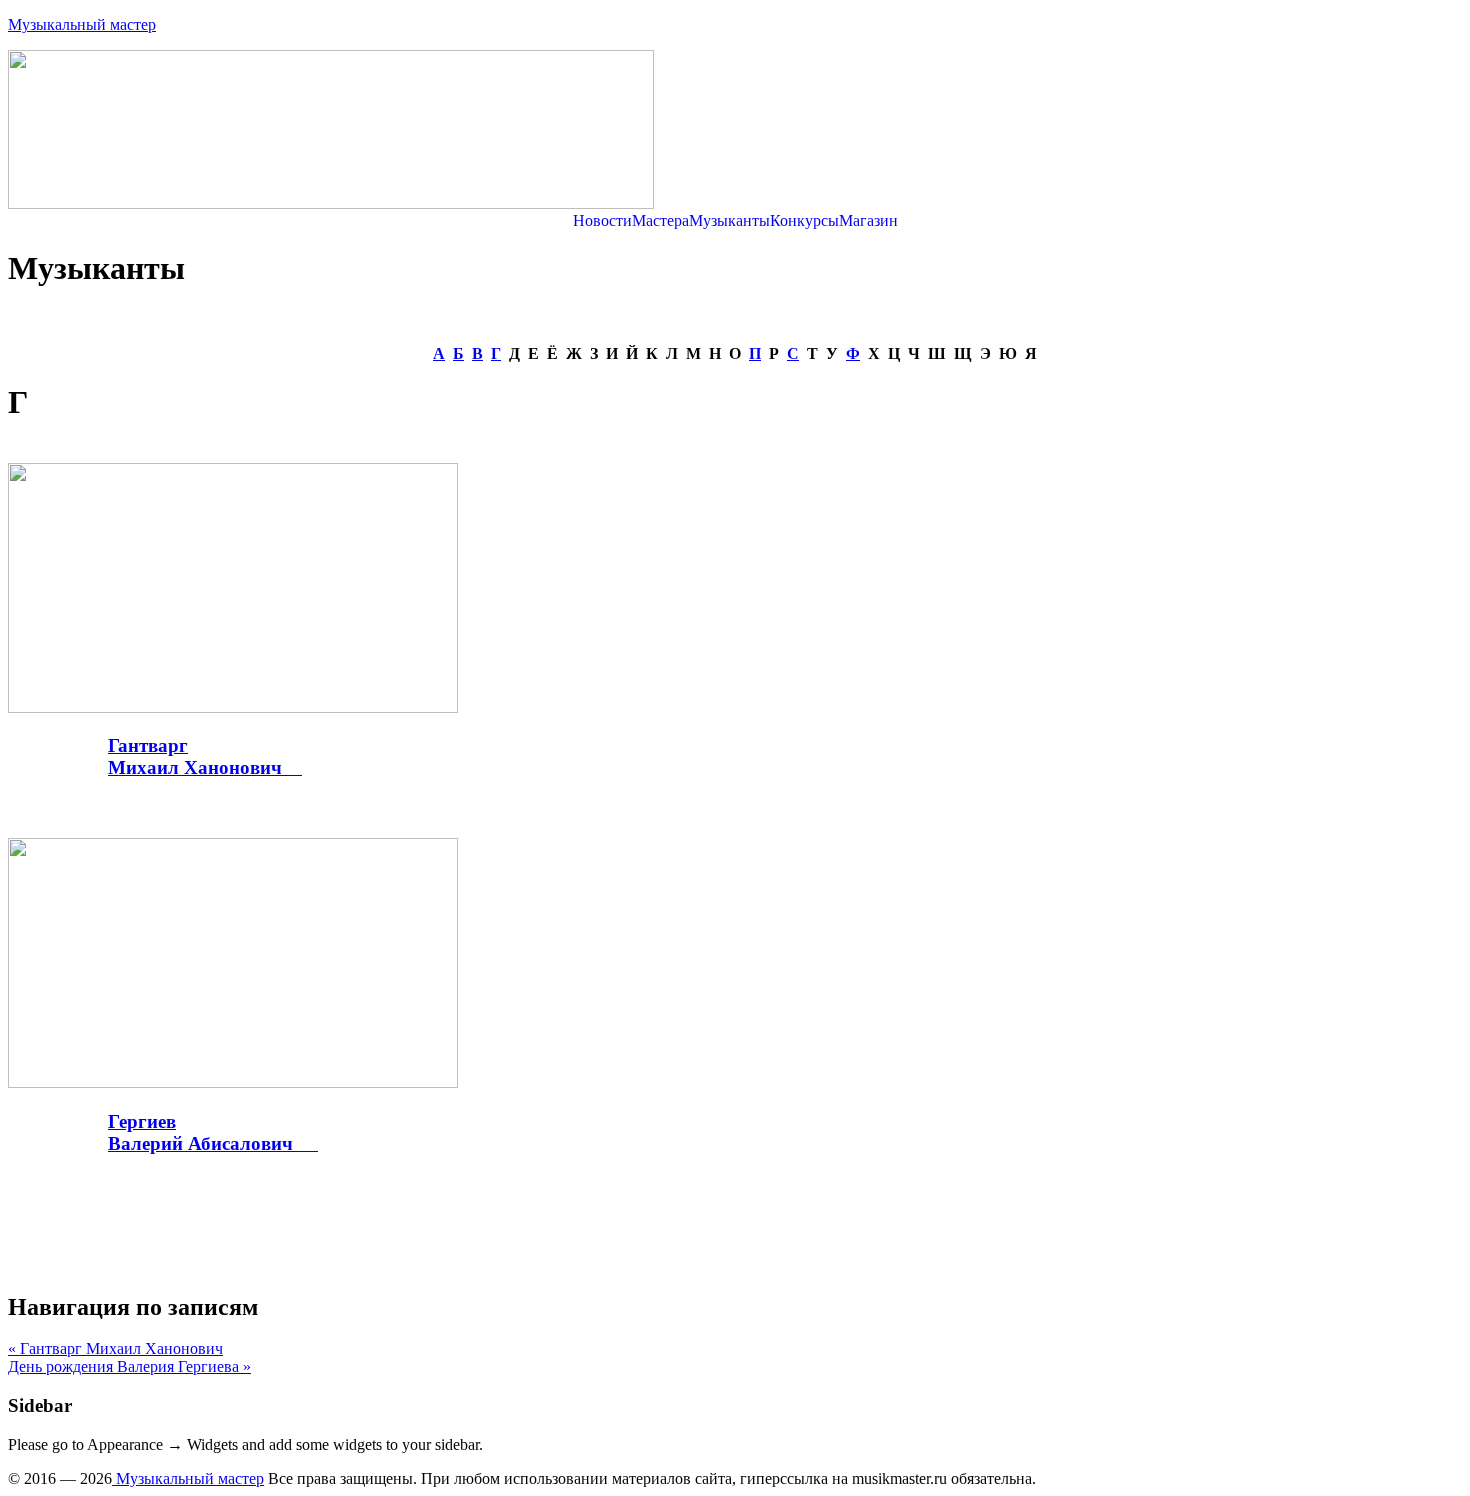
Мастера (660, 221)
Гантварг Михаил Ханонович (205, 756)
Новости (602, 221)
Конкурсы (804, 221)
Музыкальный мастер (82, 24)
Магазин (868, 221)
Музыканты (729, 221)
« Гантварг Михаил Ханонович (115, 1348)
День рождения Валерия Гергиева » (129, 1366)
